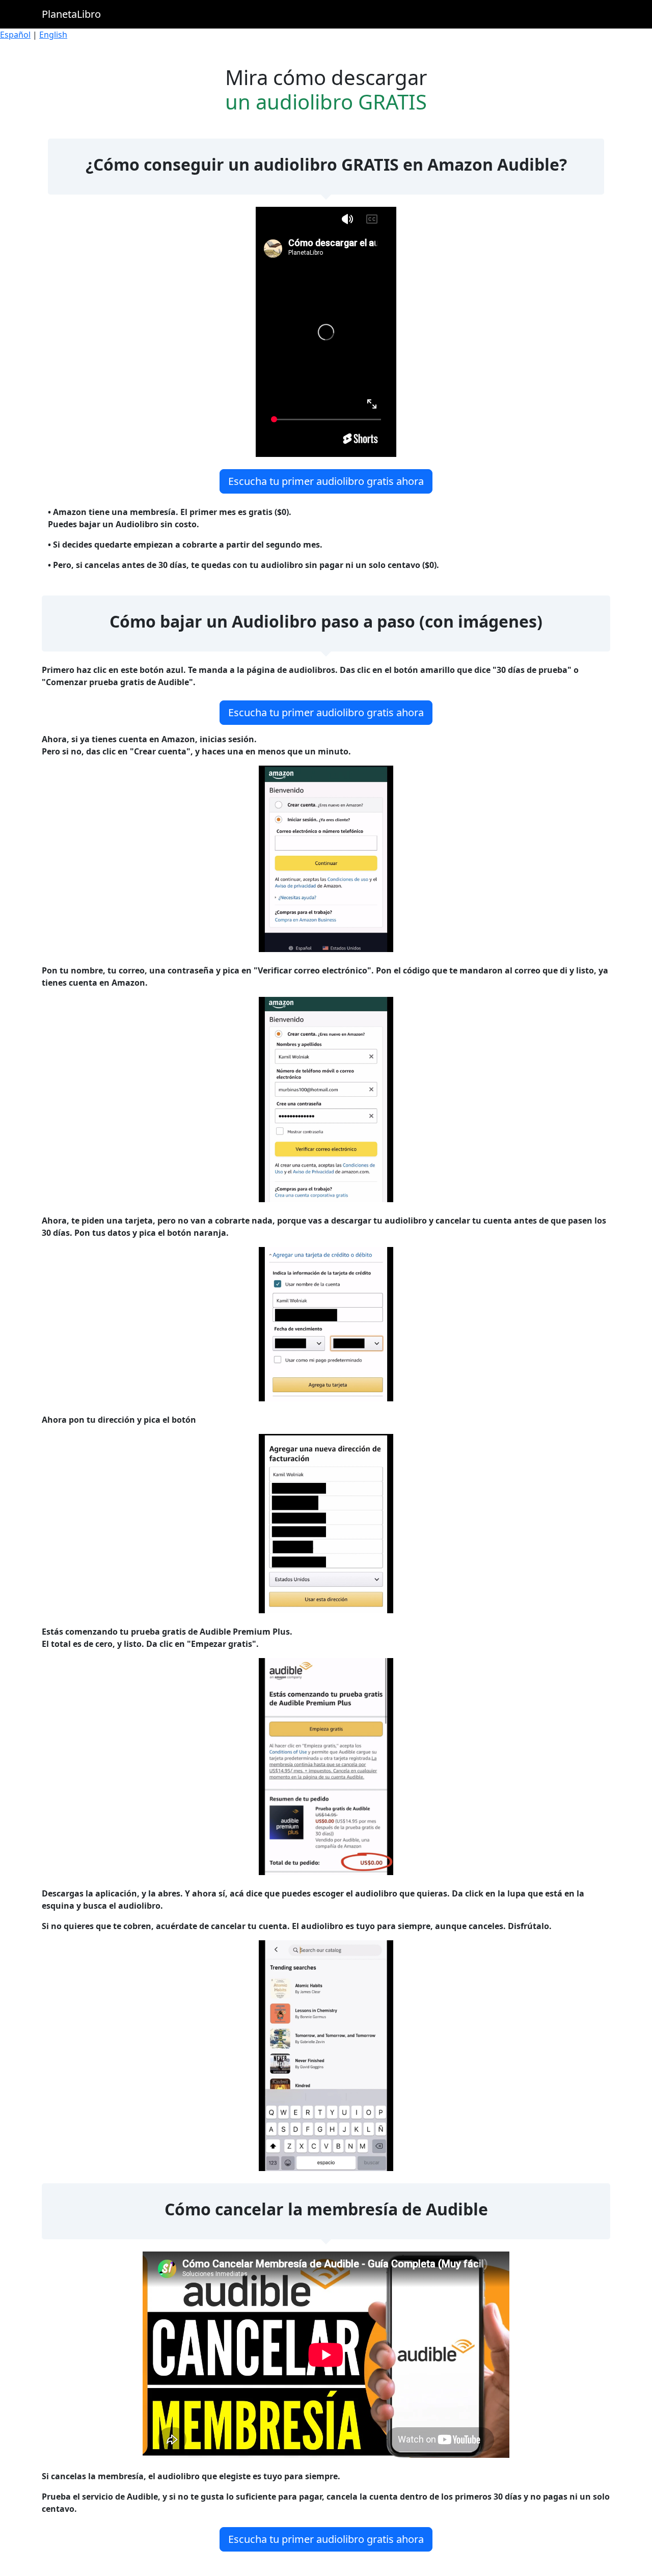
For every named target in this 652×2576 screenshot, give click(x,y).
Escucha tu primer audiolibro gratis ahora (326, 481)
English (53, 35)
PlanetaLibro (71, 14)
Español (15, 35)
